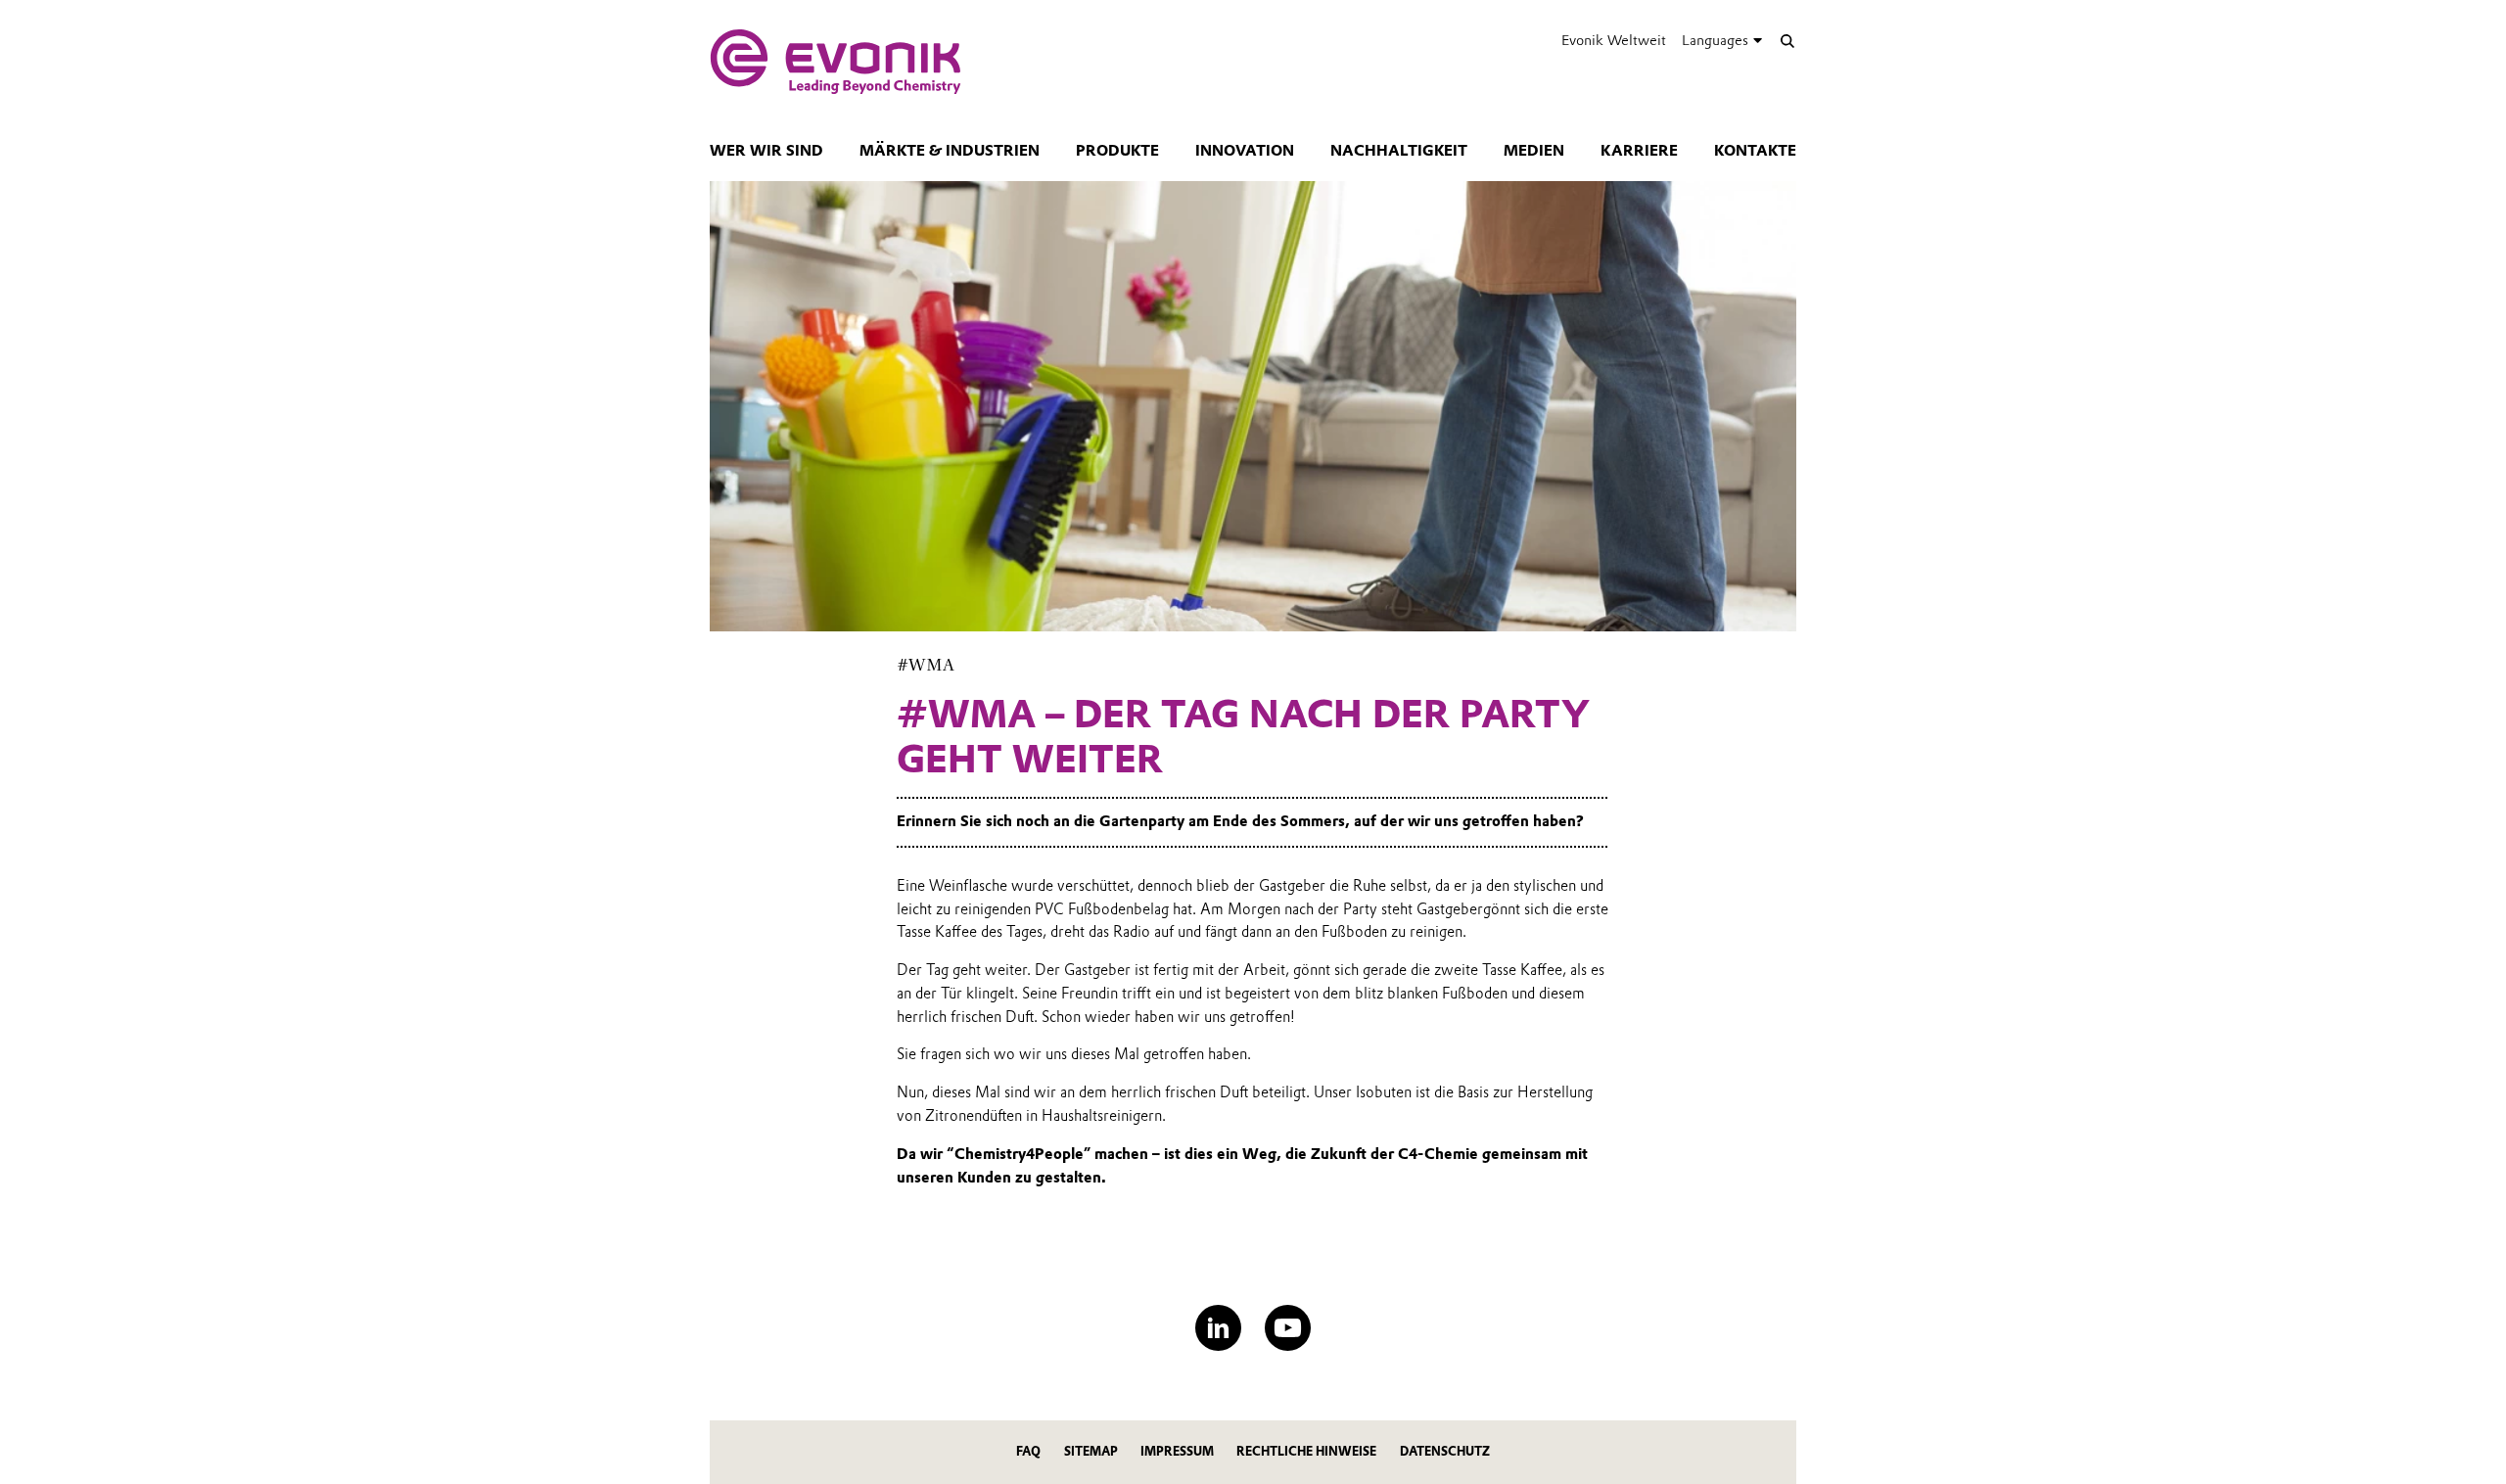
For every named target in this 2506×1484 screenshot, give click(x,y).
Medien (1534, 151)
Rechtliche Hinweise (1306, 1451)
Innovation (1245, 151)
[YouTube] (1288, 1328)
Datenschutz (1445, 1451)
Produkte (1117, 151)
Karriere (1639, 151)
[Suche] (1787, 41)
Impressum (1177, 1451)
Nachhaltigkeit (1399, 151)
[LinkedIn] (1218, 1328)
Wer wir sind (766, 151)
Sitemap (1091, 1451)
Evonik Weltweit (1614, 40)
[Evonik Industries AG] (835, 62)
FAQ (1028, 1451)
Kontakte (1755, 151)
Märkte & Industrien (950, 151)
